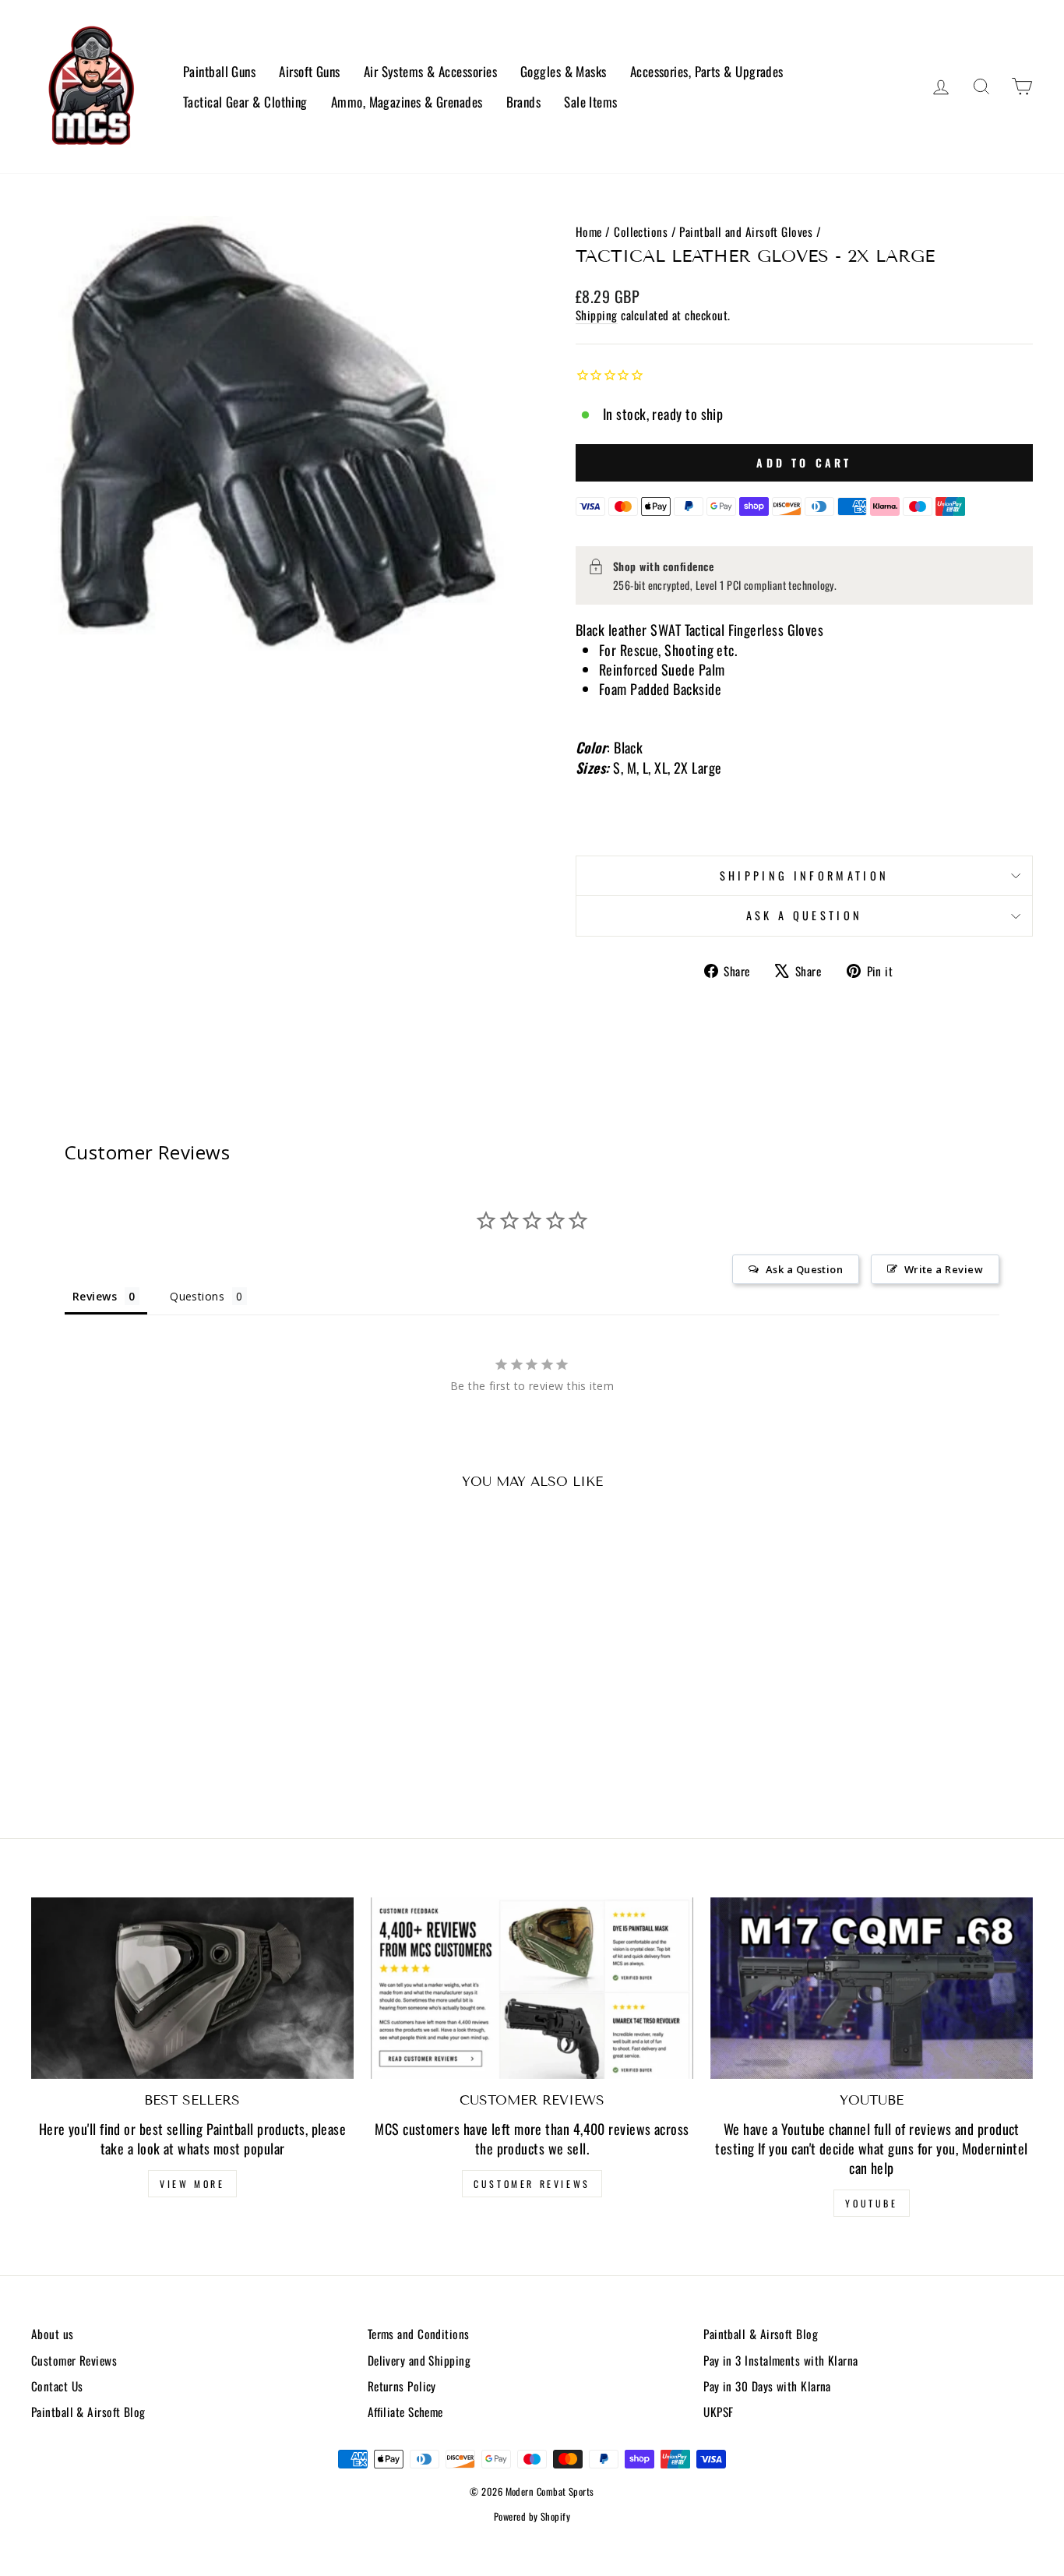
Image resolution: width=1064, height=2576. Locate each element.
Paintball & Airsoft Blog (88, 2412)
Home (589, 231)
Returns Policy (402, 2386)
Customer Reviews (532, 2184)
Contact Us (57, 2386)
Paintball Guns (219, 71)
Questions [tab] (197, 1296)
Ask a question (804, 915)
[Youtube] (872, 1988)
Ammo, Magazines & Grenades (407, 102)
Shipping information (804, 875)
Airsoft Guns (309, 71)
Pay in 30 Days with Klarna (767, 2386)
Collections (641, 231)
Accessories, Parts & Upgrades (707, 71)
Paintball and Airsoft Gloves (746, 231)
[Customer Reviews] (532, 1988)
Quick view (150, 1687)
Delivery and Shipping (419, 2360)
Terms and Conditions (419, 2334)
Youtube (871, 2203)
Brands (524, 102)
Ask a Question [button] (804, 1269)
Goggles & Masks (564, 71)
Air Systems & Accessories (430, 71)
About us (53, 2334)
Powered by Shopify (532, 2516)
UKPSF (718, 2412)
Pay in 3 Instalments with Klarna (780, 2360)
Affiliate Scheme (405, 2412)
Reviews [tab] (95, 1296)
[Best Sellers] (192, 1988)
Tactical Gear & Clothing (245, 102)
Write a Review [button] (944, 1269)
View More (192, 2184)
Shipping (597, 315)
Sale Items (591, 102)
